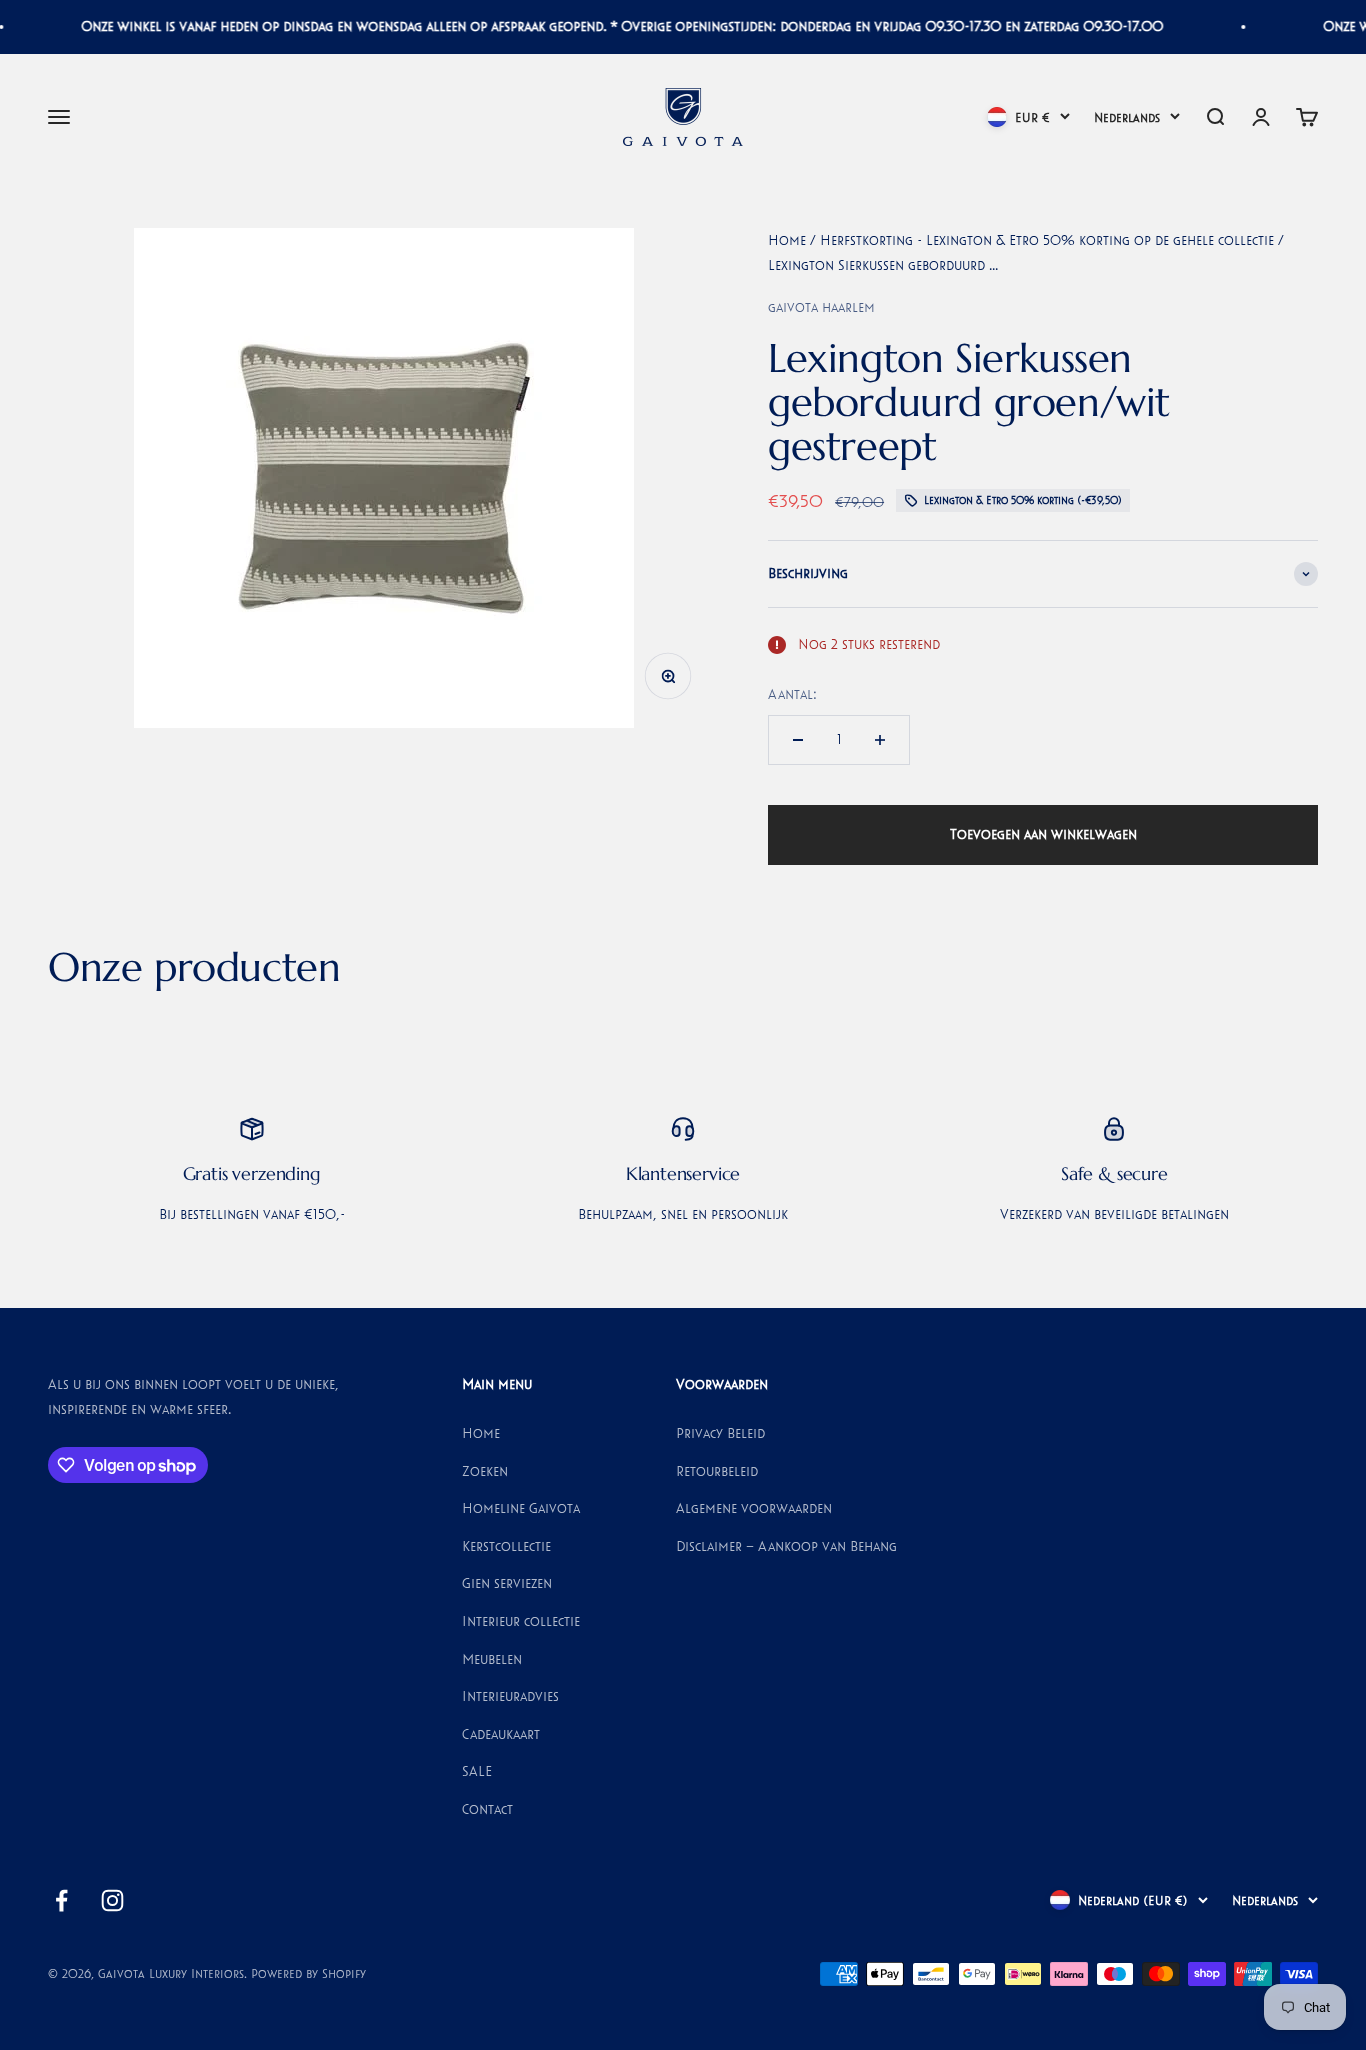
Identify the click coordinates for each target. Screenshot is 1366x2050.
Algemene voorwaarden (754, 1508)
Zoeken (485, 1471)
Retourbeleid (717, 1471)
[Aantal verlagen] (798, 740)
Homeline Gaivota (521, 1508)
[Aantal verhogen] (880, 740)
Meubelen (492, 1659)
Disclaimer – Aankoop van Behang (786, 1546)
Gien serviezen (507, 1583)
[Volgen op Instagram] (112, 1900)
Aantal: (792, 694)
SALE (477, 1771)
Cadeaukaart (501, 1734)
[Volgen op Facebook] (61, 1900)
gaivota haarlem (821, 307)
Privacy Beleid (720, 1433)
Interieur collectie (521, 1621)
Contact (487, 1809)
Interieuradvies (510, 1696)
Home (787, 240)
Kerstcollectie (506, 1546)
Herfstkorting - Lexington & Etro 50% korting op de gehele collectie (1047, 240)
